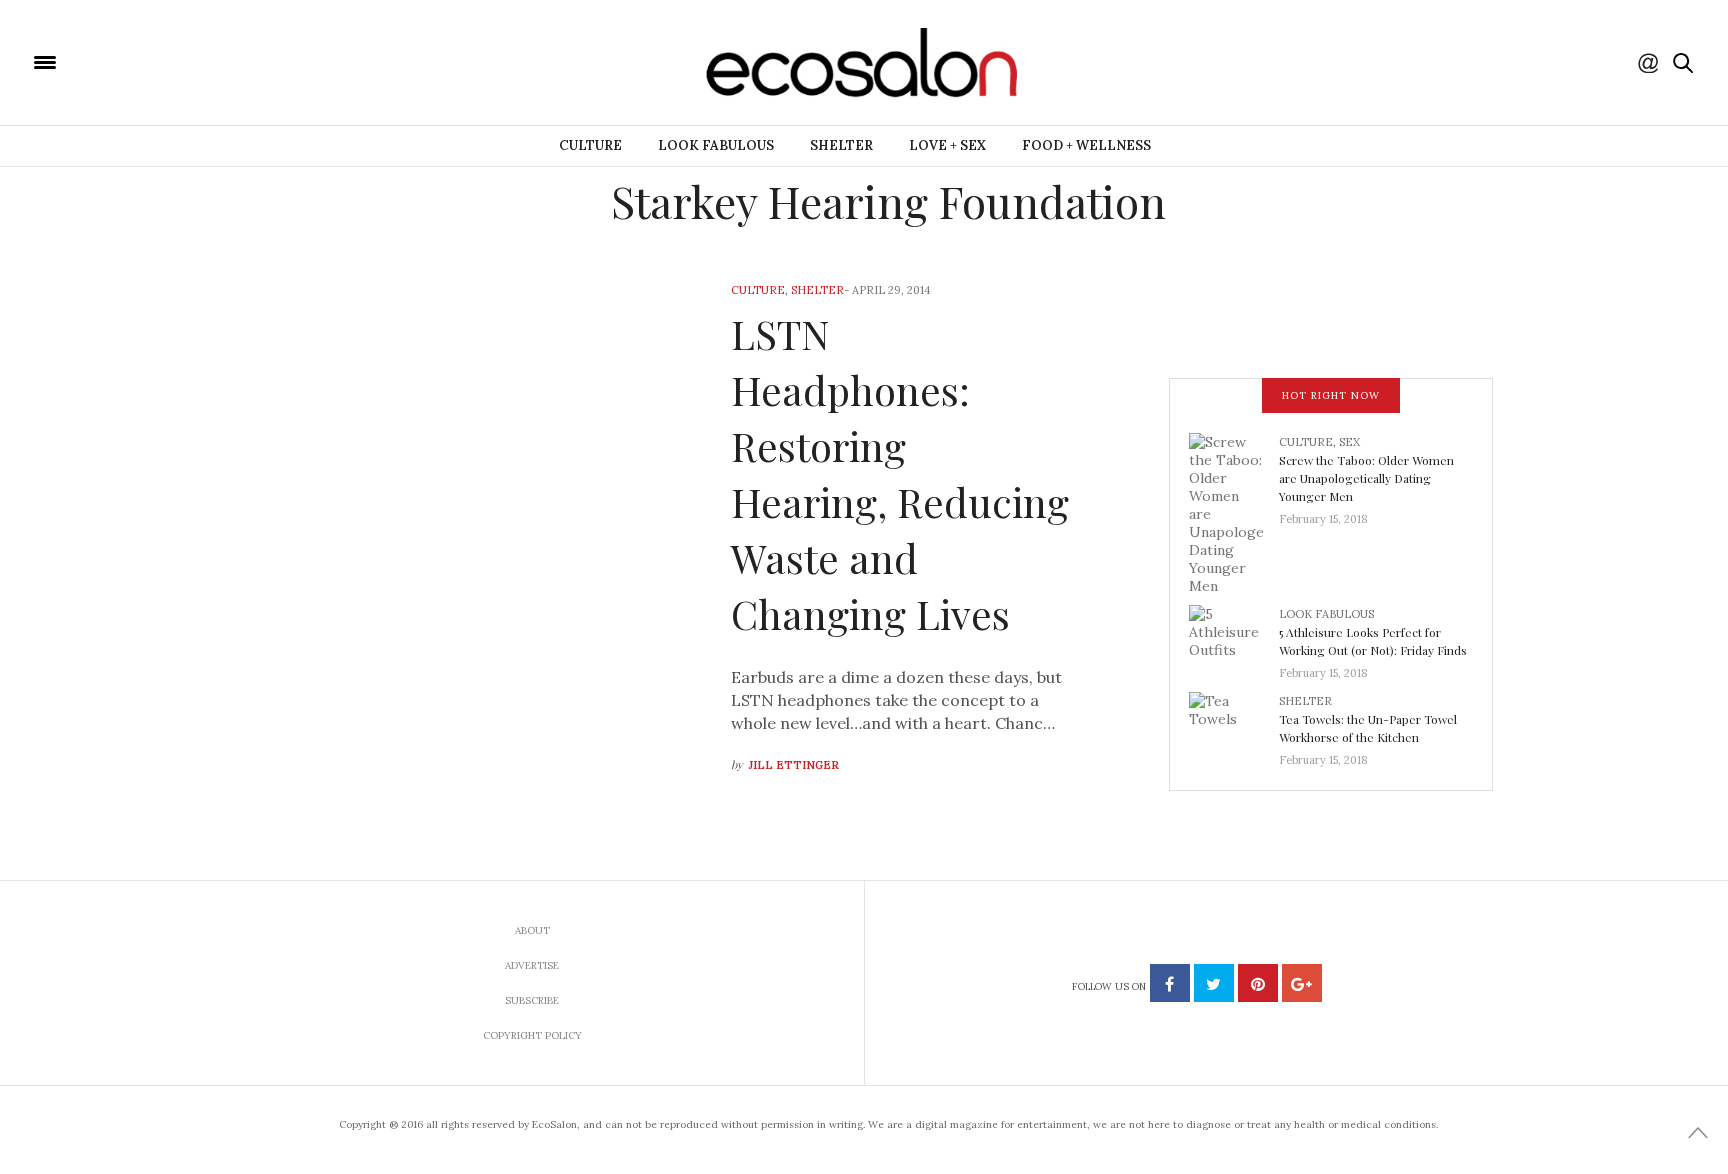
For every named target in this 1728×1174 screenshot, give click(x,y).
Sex (1349, 442)
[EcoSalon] (165, 61)
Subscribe (532, 1000)
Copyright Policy (532, 1035)
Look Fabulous (716, 145)
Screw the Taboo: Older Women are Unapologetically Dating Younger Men (1366, 478)
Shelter (841, 145)
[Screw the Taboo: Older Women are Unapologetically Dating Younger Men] (1234, 512)
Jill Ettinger (794, 765)
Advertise (532, 965)
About (532, 930)
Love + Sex (947, 145)
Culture (590, 145)
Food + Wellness (1086, 145)
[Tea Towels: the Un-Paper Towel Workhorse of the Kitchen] (1234, 724)
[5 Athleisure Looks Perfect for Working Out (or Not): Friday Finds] (1234, 637)
